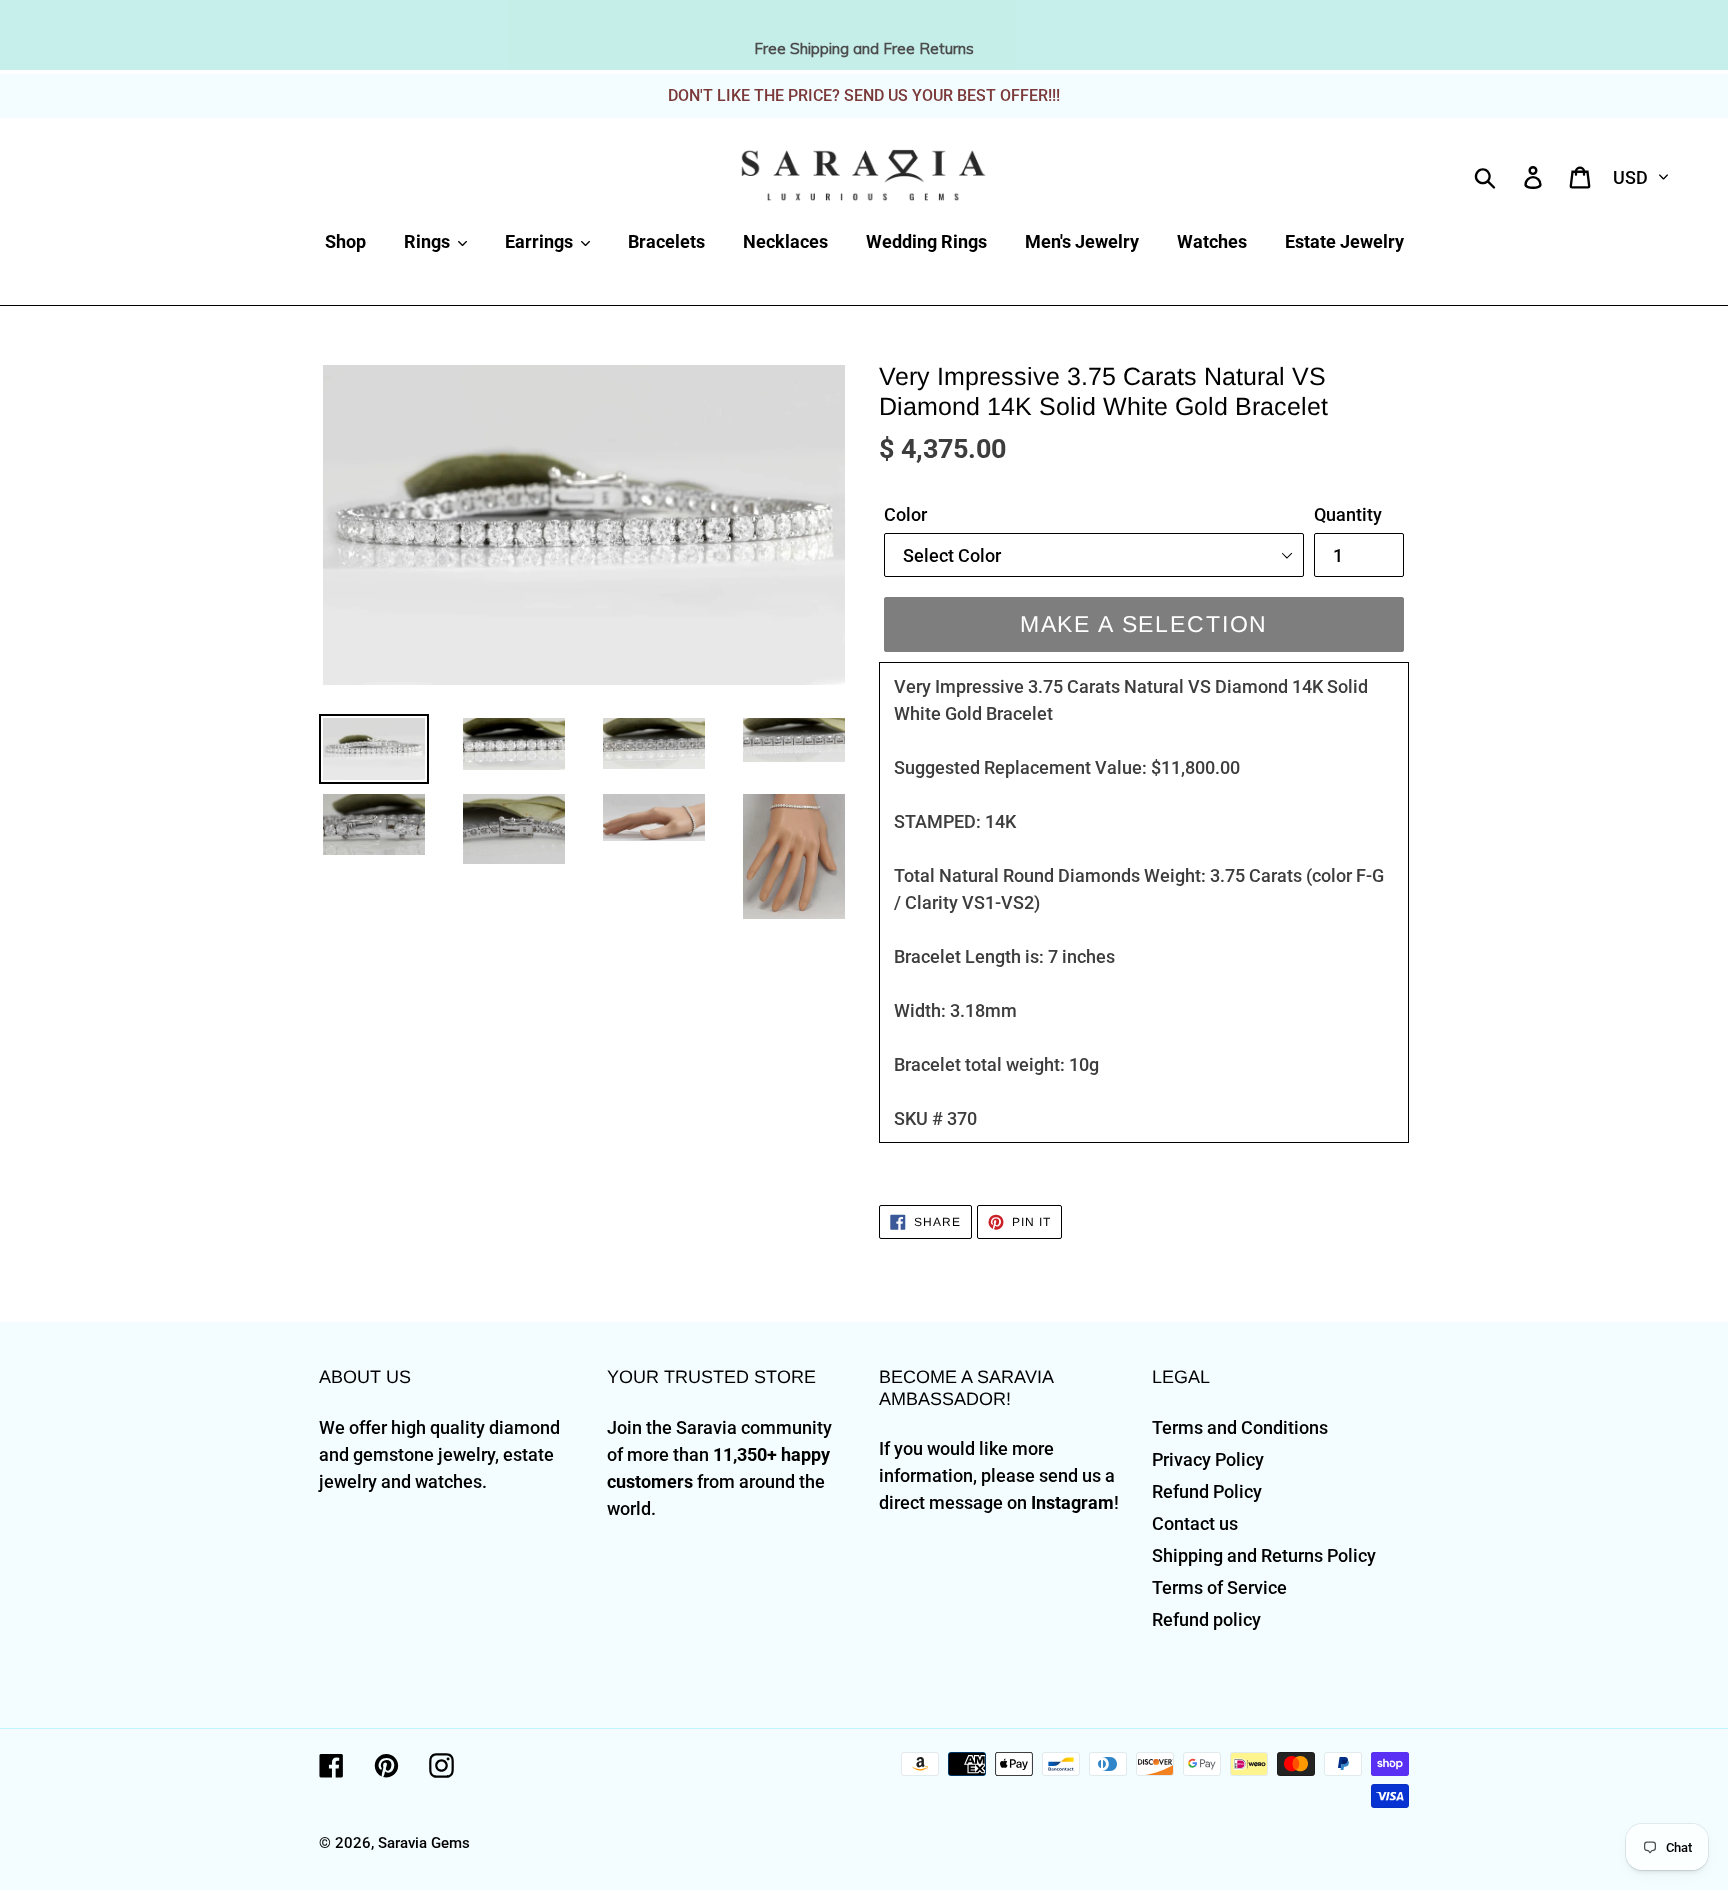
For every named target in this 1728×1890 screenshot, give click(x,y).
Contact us (1195, 1523)
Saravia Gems (424, 1843)
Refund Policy (1207, 1491)
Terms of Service (1219, 1587)
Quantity (1348, 514)
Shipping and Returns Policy (1264, 1555)
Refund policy (1206, 1619)
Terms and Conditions (1240, 1427)
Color (905, 514)
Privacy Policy (1208, 1459)
